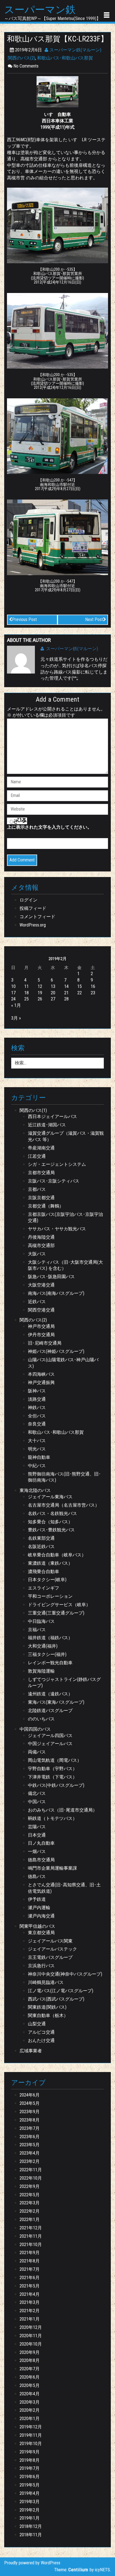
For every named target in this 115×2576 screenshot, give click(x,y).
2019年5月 (30, 2485)
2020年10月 (31, 2344)
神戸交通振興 (41, 1383)
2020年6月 (30, 2377)
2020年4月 (30, 2394)
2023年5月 (30, 2145)
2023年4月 (30, 2153)
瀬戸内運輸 (39, 1908)
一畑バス (37, 1851)
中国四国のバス (35, 1729)
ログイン (28, 900)
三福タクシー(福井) (47, 1654)
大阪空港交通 (41, 1285)
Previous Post (24, 619)
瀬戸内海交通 (41, 1916)
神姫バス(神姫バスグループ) (56, 1351)
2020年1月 (30, 2419)
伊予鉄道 (37, 1899)
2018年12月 (31, 2526)
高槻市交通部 (41, 1245)
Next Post (94, 619)
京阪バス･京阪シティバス (54, 1181)
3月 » (16, 1018)
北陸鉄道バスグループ (50, 1711)
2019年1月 (30, 2518)
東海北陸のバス (35, 1490)
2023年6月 (30, 2137)
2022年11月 (31, 2170)
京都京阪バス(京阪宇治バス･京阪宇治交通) (65, 1218)
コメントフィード (37, 917)
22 (80, 993)
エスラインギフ (44, 1588)
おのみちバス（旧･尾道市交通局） (63, 1810)
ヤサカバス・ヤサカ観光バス (57, 1229)
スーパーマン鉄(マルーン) (75, 50)
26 (40, 999)
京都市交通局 (41, 1173)
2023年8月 (30, 2120)
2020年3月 (30, 2402)
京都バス (37, 1189)
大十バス (37, 1441)
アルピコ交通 (41, 2032)
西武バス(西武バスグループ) (56, 1999)
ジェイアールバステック (52, 1949)
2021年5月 (30, 2286)
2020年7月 (30, 2369)
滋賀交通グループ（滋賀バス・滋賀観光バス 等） (66, 1136)
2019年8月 (30, 2460)
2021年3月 (30, 2302)
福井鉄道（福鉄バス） (50, 1638)
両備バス (37, 1752)
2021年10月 (31, 2245)
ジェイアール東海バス (50, 1497)
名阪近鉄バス (41, 1547)
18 (27, 993)
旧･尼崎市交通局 (45, 1343)
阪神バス (37, 1391)
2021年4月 (30, 2294)
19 (40, 993)
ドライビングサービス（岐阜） (59, 1605)
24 (13, 999)
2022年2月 (30, 2211)
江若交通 (37, 1156)
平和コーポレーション (50, 1596)
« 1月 (16, 1005)
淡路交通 (37, 1399)
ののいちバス (41, 1719)
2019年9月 (30, 2452)
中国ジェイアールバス (50, 1744)
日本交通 (37, 1835)
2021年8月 (30, 2261)
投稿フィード (33, 908)
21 (66, 993)
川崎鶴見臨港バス (46, 1982)
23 (93, 993)
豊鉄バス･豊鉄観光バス (51, 1530)
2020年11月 (31, 2336)
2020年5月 (30, 2385)
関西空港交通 (41, 1310)
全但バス (37, 1416)
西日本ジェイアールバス (52, 1116)
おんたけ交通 (41, 2040)
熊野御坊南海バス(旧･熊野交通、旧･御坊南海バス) (64, 1477)
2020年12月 (31, 2327)
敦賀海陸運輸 (41, 1671)
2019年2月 (30, 2510)
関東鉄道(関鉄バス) (47, 2007)
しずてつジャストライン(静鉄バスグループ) (64, 1683)
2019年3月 (30, 2502)
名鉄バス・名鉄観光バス (52, 1513)
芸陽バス (37, 1827)
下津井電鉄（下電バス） (52, 1777)
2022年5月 (30, 2195)
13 (53, 986)
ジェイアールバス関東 (50, 1941)
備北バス (37, 1793)
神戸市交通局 (41, 1326)
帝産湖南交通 (41, 1148)
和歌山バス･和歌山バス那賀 (65, 58)
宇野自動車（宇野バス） (52, 1769)
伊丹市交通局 (41, 1335)
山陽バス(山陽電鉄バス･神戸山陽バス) (63, 1363)
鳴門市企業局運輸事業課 (52, 1868)
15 (80, 986)
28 (66, 999)
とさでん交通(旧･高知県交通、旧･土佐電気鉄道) (64, 1888)
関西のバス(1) (33, 1110)
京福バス (37, 1630)
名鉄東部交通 (41, 1538)
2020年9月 (30, 2352)
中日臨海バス (41, 1621)
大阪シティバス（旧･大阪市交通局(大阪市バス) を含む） (65, 1265)
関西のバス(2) (21, 58)
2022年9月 (30, 2186)
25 (27, 999)
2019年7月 (30, 2468)
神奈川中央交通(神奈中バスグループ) (65, 1974)
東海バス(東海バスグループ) (56, 1702)
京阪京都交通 (41, 1198)
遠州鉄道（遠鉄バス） (50, 1694)
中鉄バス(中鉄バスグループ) (56, 1785)
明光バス (37, 1449)
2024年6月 (30, 2095)
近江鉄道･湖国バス (47, 1125)
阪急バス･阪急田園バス (51, 1277)
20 (53, 993)
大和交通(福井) (43, 1646)
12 (40, 986)
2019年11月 (31, 2435)
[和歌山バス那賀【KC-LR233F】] (57, 91)
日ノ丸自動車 (41, 1843)
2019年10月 (31, 2444)
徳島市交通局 (41, 1860)
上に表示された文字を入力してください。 (49, 827)
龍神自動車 (39, 1457)
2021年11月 (31, 2236)
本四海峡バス (41, 1374)
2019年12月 (31, 2427)
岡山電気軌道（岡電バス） (55, 1760)
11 (27, 986)
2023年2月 (30, 2161)
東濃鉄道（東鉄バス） (50, 1563)
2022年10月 (31, 2178)
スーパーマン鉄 (40, 10)
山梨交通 (37, 2024)
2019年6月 (30, 2477)
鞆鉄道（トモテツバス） (52, 1818)
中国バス (37, 1802)
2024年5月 (30, 2103)
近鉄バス (37, 1302)
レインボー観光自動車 (50, 1663)
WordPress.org (33, 925)
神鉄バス (37, 1408)
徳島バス (37, 1876)
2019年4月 (30, 2493)
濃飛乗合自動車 (44, 1572)
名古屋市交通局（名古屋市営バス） (64, 1505)
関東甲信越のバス (37, 1926)
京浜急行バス (41, 1966)
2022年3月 (30, 2203)
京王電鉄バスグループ (50, 1957)
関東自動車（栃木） (48, 2015)
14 (66, 986)
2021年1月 (30, 2319)
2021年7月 (30, 2269)
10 (13, 986)
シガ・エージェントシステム (57, 1164)
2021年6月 (30, 2278)
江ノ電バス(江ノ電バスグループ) (61, 1991)
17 (13, 993)
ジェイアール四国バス (50, 1736)
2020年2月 (30, 2410)
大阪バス (37, 1254)
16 (93, 986)
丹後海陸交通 (41, 1237)
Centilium (78, 2570)
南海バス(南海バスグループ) (56, 1293)
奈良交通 (37, 1424)
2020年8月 (30, 2360)
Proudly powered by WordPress (32, 2563)
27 (53, 999)
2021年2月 (30, 2311)
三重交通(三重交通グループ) (56, 1613)
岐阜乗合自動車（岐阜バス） (57, 1555)
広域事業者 (31, 2051)
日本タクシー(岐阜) (47, 1580)
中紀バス (37, 1466)
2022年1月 (30, 2219)
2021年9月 (30, 2253)
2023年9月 (30, 2112)
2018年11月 (31, 2535)
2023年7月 (30, 2128)
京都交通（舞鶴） (46, 1206)
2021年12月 (31, 2228)
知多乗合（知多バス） (50, 1522)
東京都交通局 (41, 1933)
